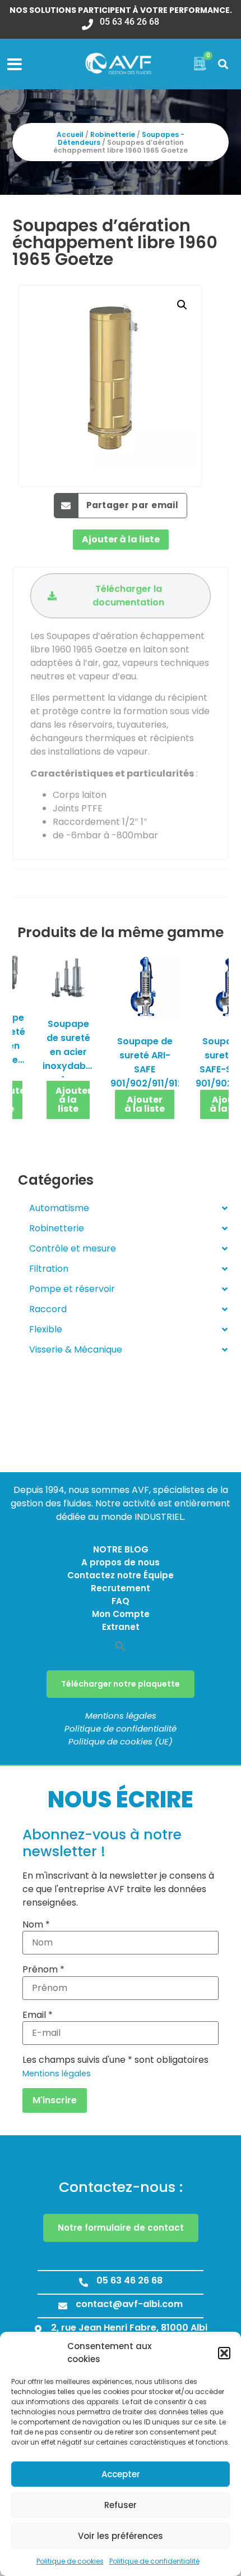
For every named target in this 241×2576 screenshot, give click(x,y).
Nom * (36, 1925)
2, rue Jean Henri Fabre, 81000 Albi (129, 2328)
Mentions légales (121, 1716)
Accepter (121, 2474)
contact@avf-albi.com (129, 2304)
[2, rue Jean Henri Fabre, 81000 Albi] (38, 2330)
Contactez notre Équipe (121, 1575)
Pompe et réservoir (72, 1289)
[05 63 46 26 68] (84, 2282)
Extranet (121, 1627)
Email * (38, 2015)
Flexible (46, 1329)
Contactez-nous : (121, 2187)
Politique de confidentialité (154, 2561)
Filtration (49, 1269)
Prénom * (43, 1970)
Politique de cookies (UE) (121, 1741)
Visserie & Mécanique (76, 1349)
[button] (224, 2353)
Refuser (121, 2505)
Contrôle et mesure (73, 1248)
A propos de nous (121, 1562)
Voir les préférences (121, 2536)
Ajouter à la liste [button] (73, 1100)
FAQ (121, 1601)
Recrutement (121, 1588)
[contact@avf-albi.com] (63, 2306)
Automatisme (59, 1208)
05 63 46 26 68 (129, 2280)
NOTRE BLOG (121, 1549)
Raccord (48, 1309)
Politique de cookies (70, 2561)
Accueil (70, 134)
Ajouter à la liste (121, 539)
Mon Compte (121, 1614)
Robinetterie (113, 134)
